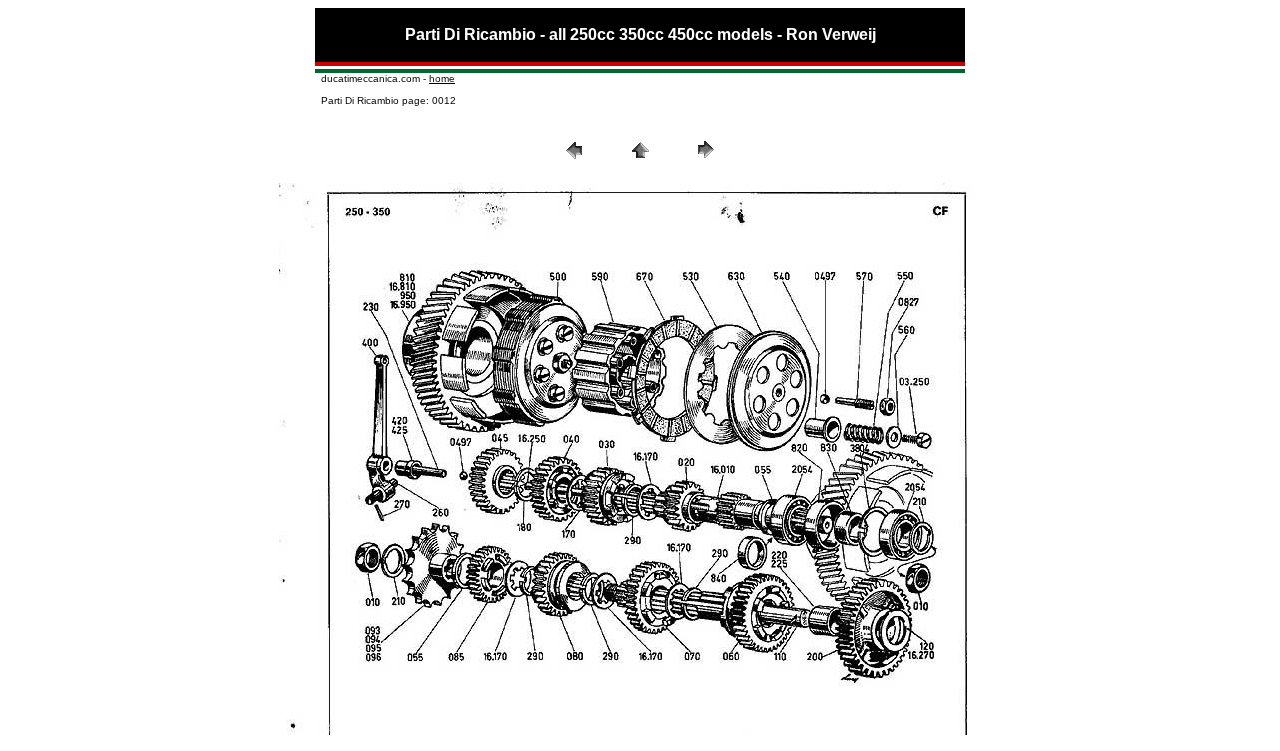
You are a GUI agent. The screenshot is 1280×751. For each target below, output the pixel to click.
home (442, 78)
